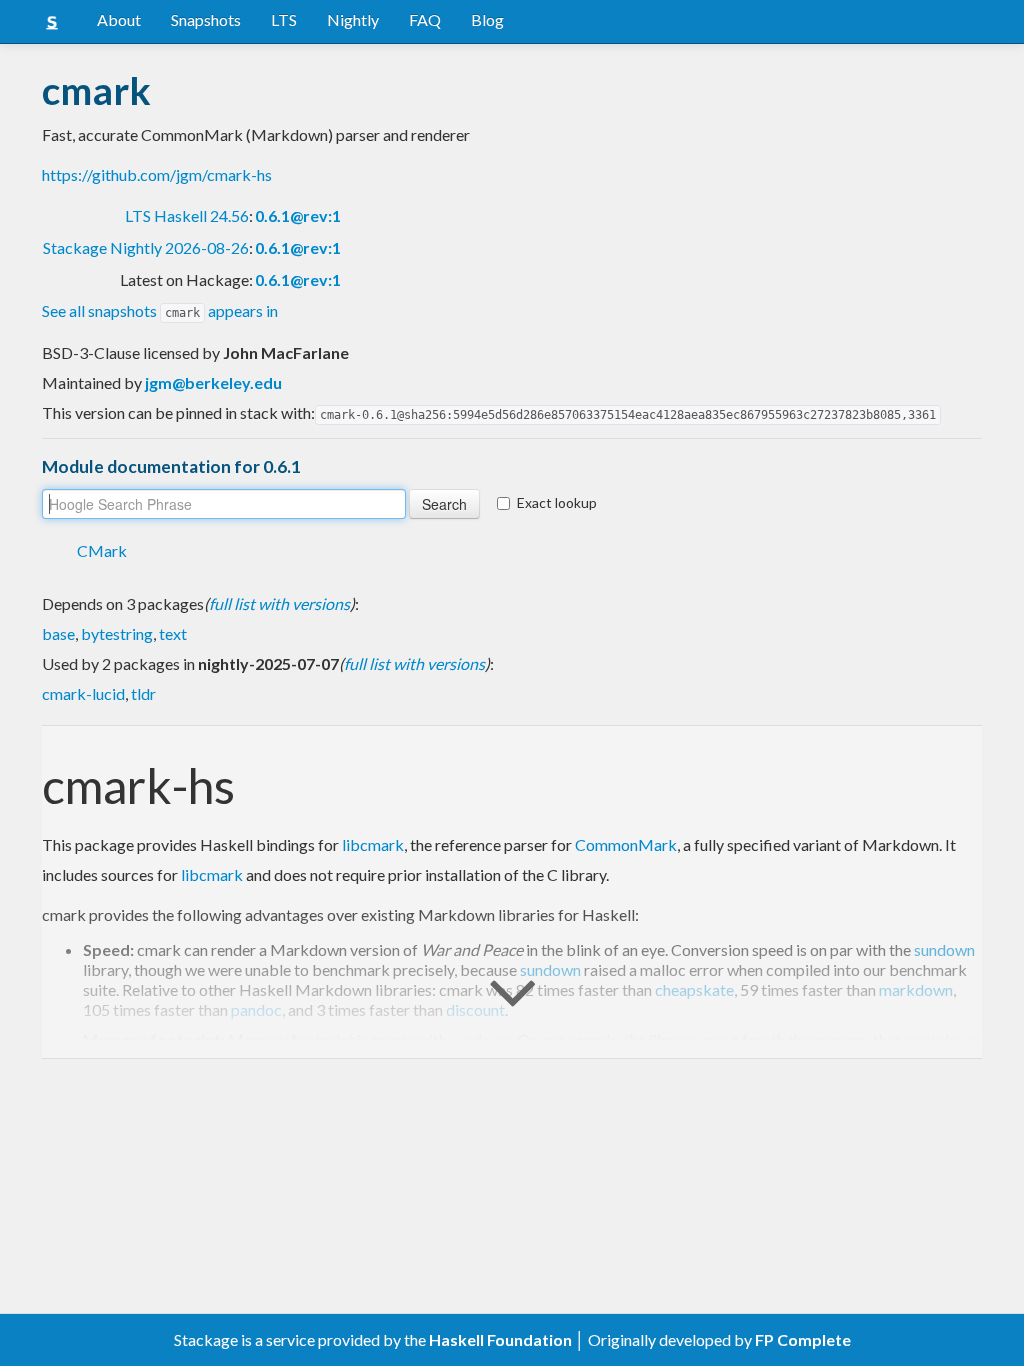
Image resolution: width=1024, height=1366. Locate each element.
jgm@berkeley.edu (213, 382)
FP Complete (803, 1339)
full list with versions (279, 603)
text (173, 633)
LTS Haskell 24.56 (187, 215)
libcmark (373, 844)
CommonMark (626, 844)
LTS (284, 19)
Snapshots (206, 19)
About (119, 19)
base (58, 633)
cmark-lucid (83, 693)
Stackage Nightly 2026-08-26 (146, 247)
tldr (143, 693)
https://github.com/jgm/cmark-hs (157, 174)
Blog (487, 19)
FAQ (425, 19)
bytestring (117, 633)
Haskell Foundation (500, 1339)
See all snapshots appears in (160, 310)
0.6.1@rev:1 (298, 215)
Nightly (353, 19)
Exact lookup (557, 502)
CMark (102, 550)
